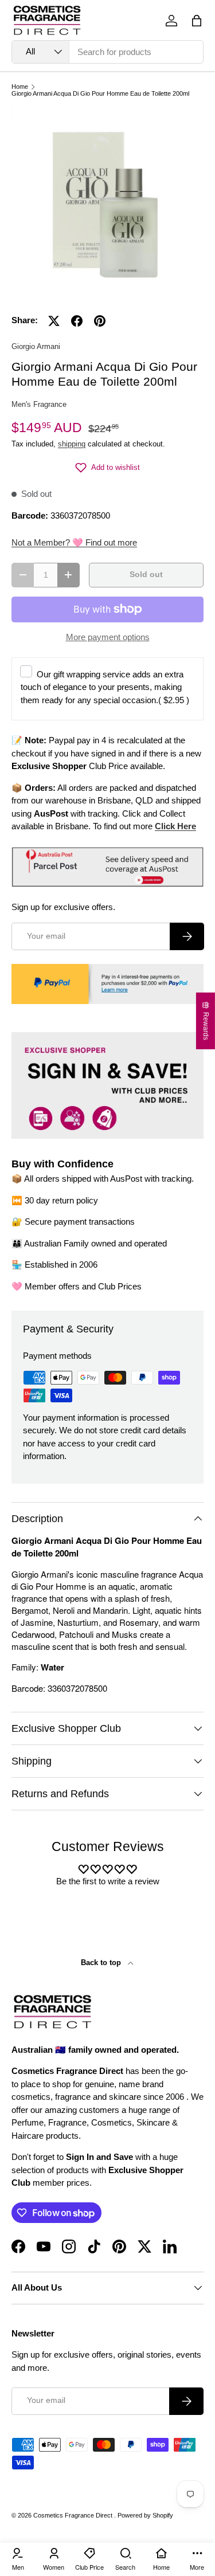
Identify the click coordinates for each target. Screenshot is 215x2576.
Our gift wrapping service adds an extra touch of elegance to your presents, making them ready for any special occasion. (105, 687)
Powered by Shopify (145, 2515)
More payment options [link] (108, 637)
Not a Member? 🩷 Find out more (74, 542)
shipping (72, 444)
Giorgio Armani (36, 346)
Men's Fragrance (39, 404)
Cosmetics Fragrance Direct (74, 2515)
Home (20, 87)
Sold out (146, 575)
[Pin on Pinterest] (100, 321)
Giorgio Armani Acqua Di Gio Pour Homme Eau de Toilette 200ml (100, 94)
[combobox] (107, 52)
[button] (197, 21)
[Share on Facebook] (77, 321)
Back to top (102, 1963)
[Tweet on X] (54, 321)
